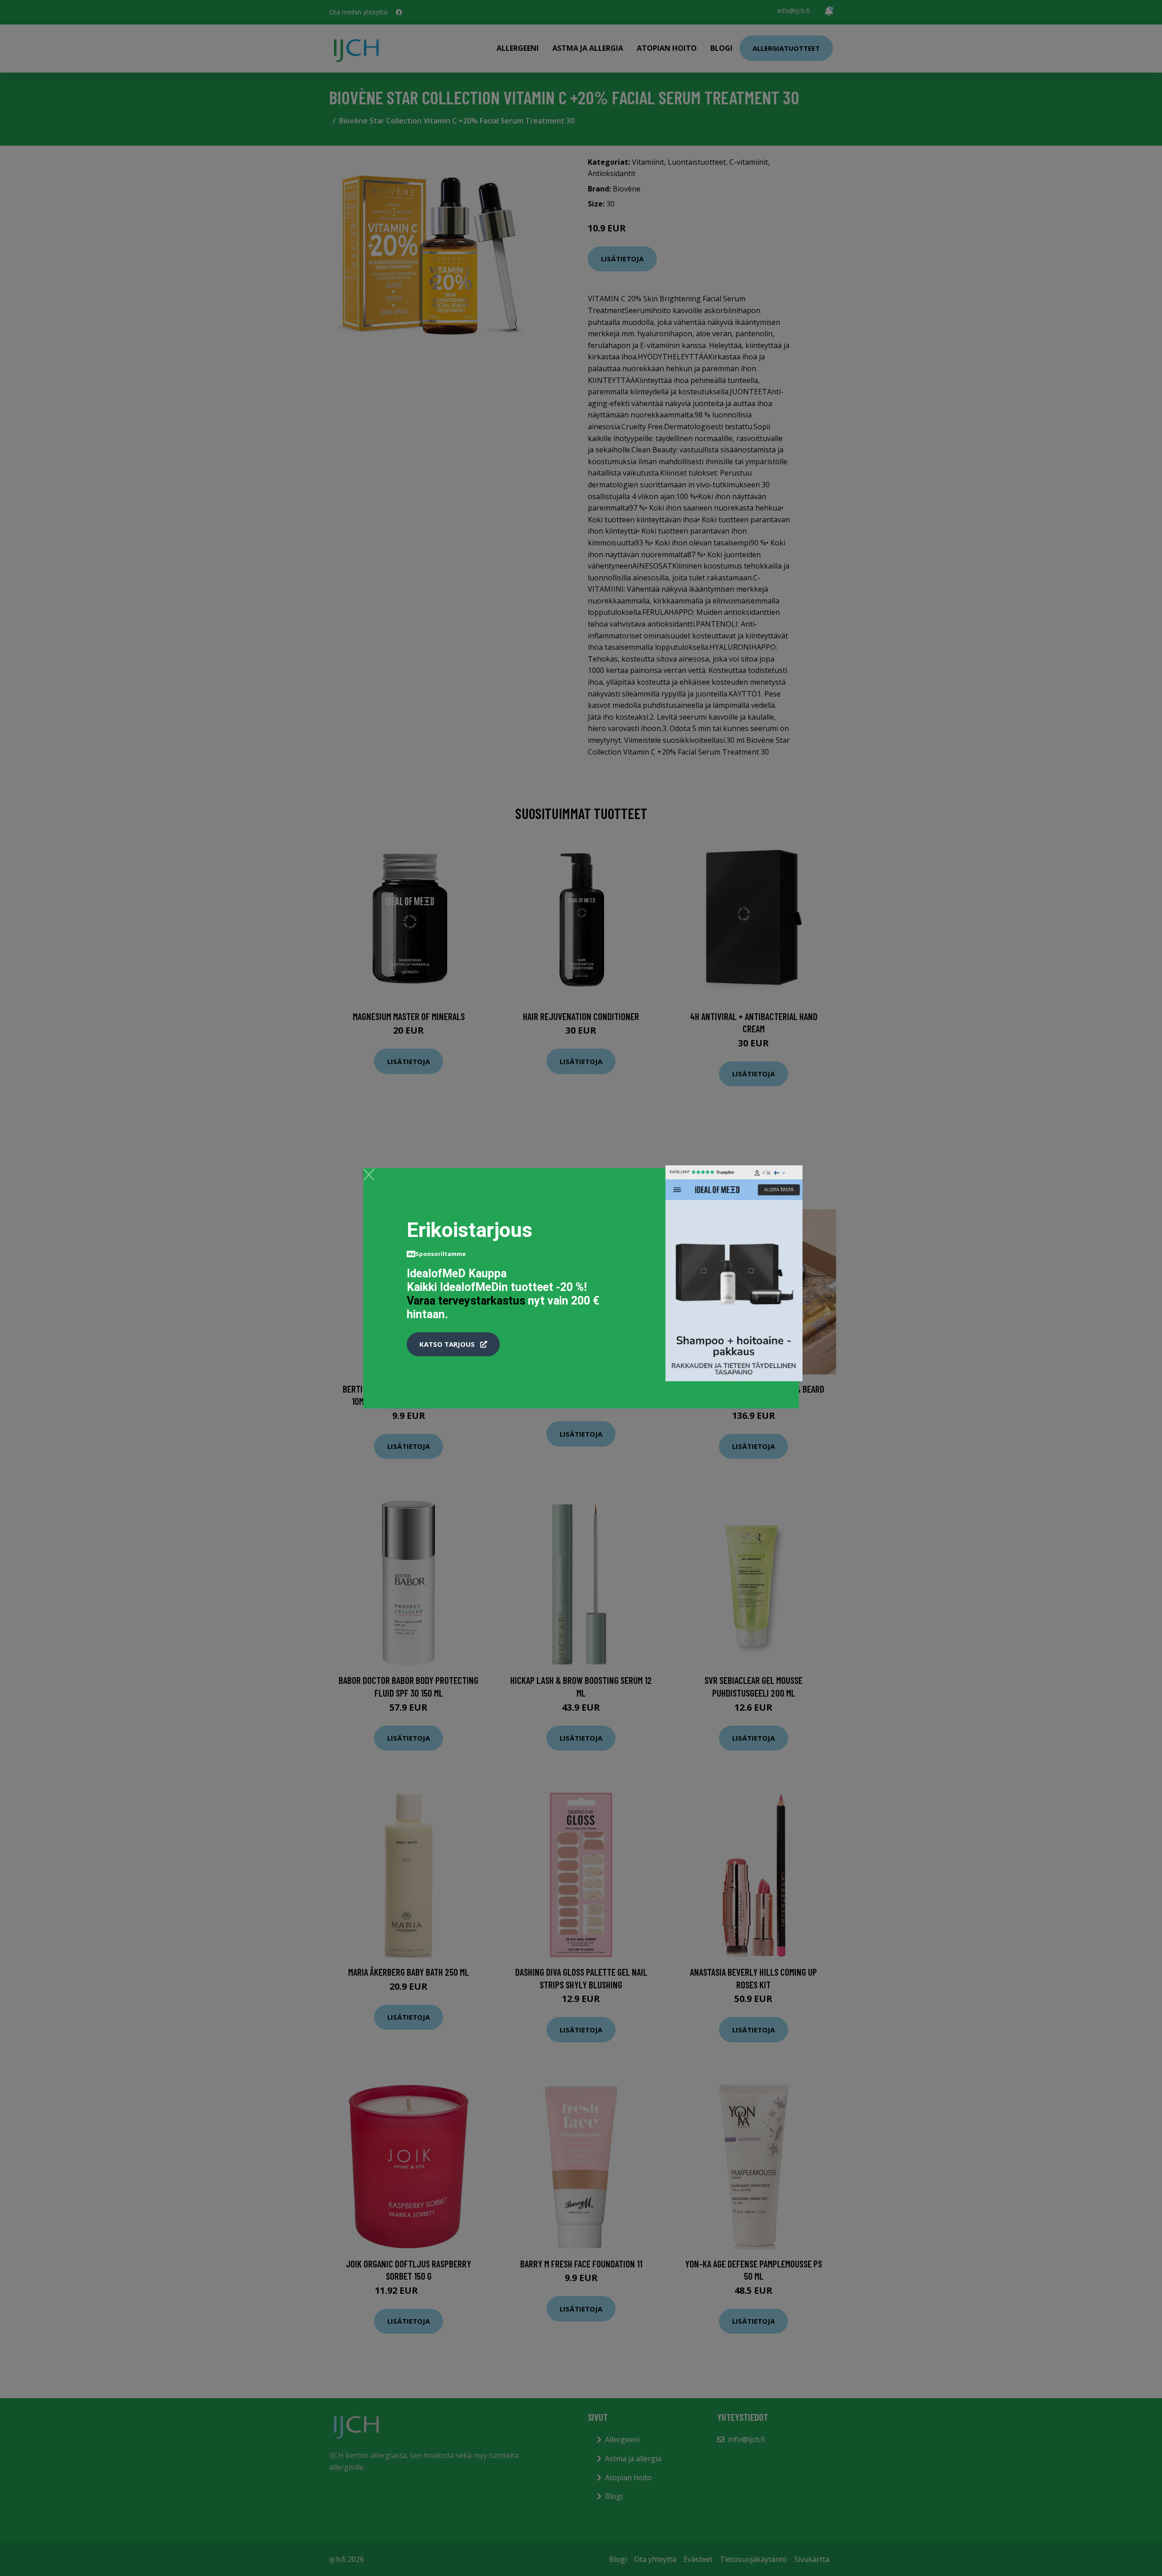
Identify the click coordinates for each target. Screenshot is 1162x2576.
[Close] (369, 1174)
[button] (453, 1344)
